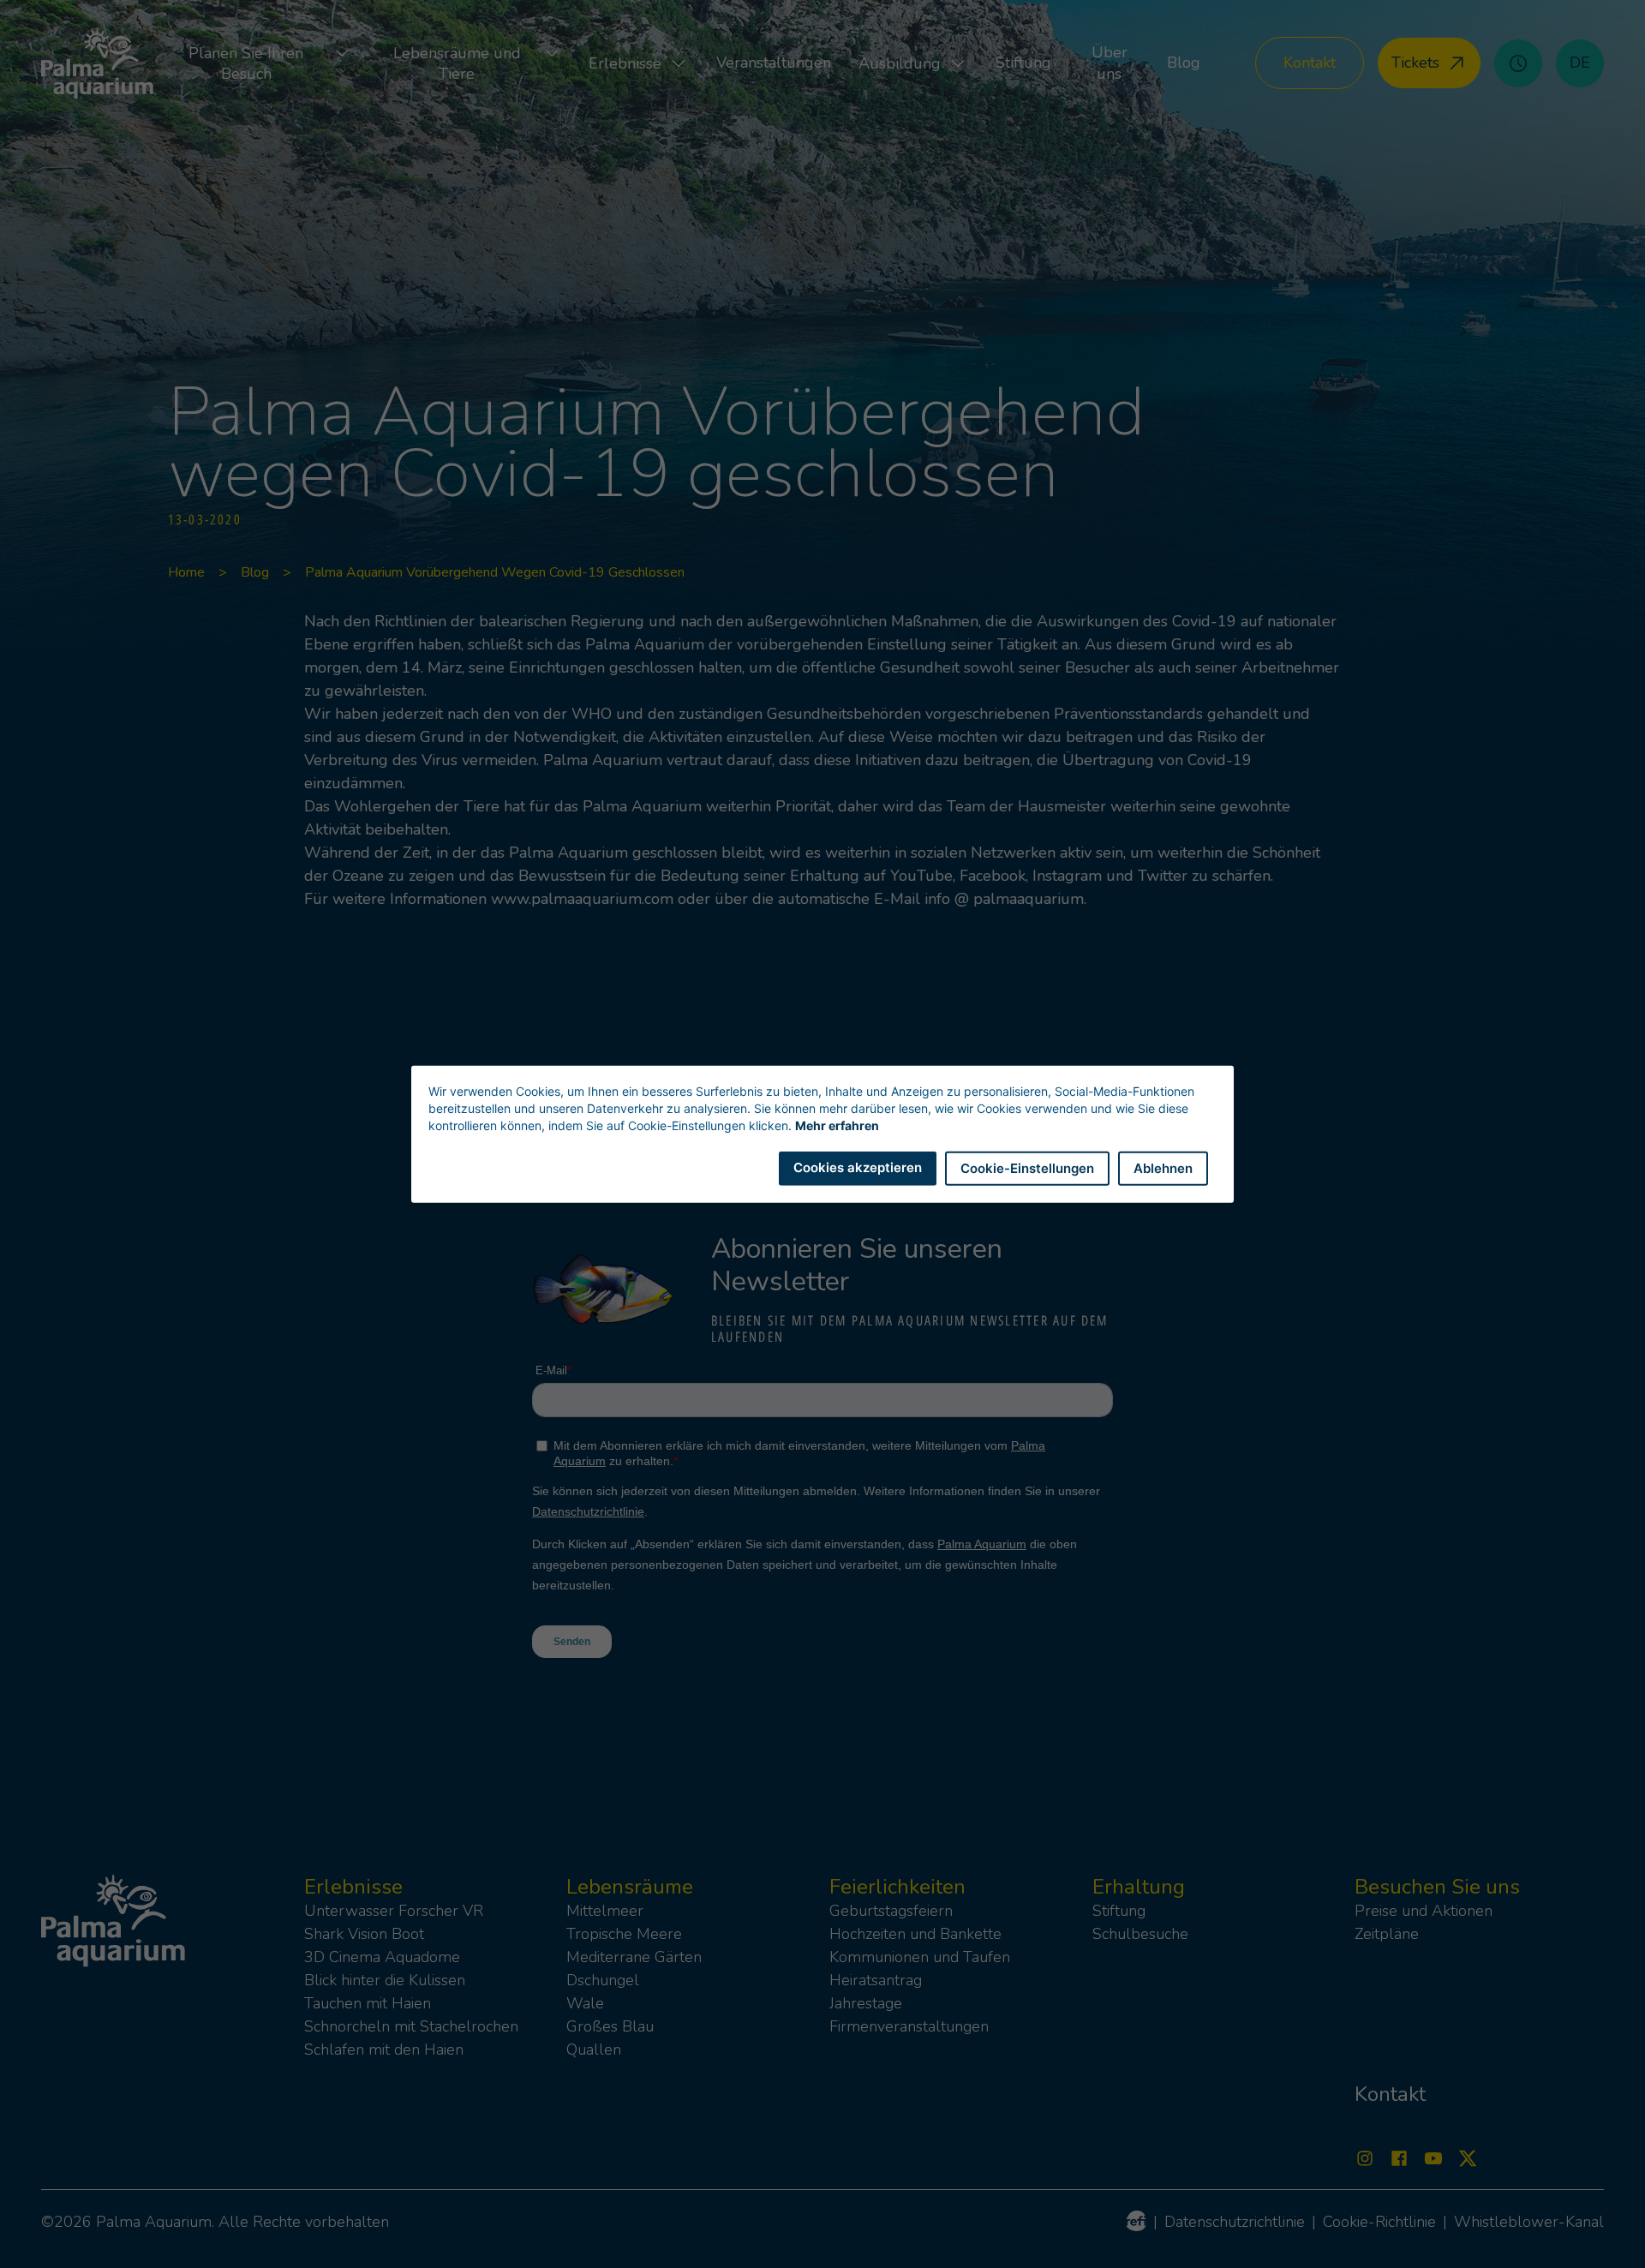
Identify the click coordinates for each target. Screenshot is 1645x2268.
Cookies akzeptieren (858, 1167)
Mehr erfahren (837, 1125)
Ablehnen (1163, 1167)
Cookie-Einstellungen (1027, 1167)
